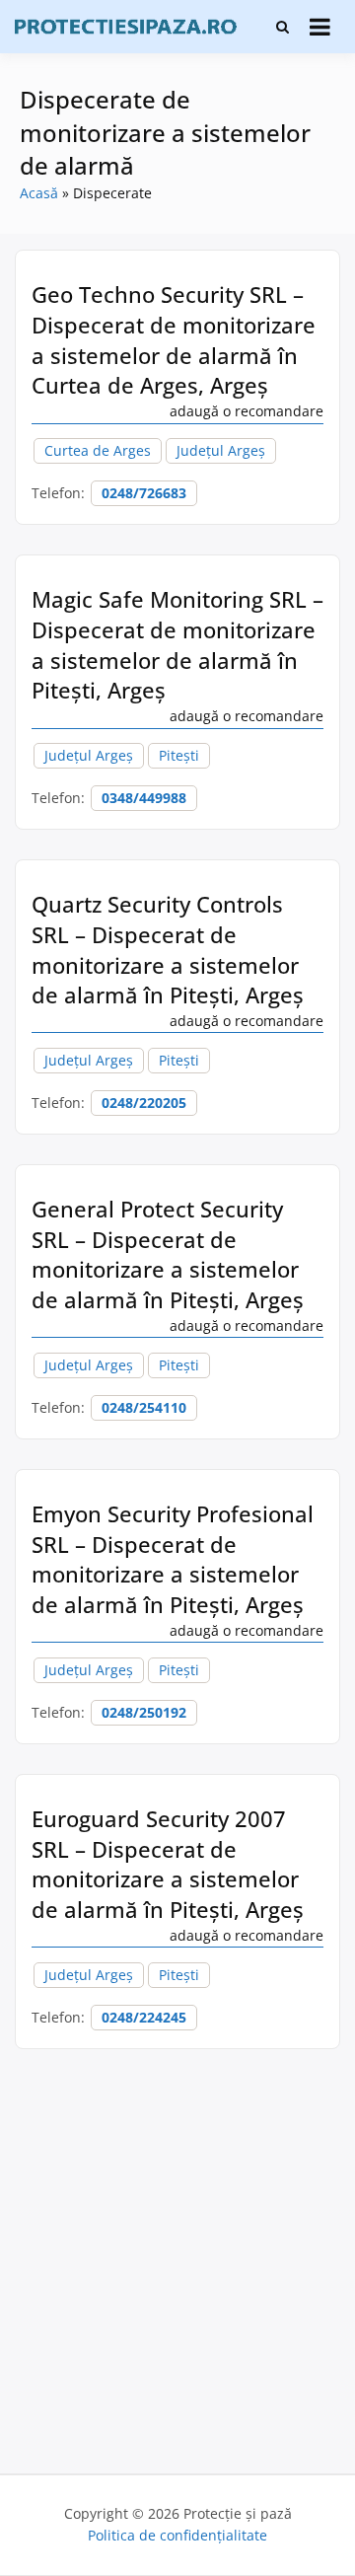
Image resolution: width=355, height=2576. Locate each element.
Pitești (179, 755)
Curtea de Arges (98, 450)
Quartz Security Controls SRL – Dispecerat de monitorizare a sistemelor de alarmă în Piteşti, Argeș (168, 949)
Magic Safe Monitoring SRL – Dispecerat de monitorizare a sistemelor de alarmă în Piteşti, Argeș (177, 644)
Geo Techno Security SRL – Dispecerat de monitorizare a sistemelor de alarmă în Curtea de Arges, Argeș (174, 339)
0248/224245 (144, 2017)
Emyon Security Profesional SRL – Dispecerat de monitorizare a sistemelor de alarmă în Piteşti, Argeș (173, 1559)
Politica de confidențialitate (177, 2535)
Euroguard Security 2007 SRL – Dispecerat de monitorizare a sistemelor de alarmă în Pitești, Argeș (168, 1864)
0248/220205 (144, 1103)
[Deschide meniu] (320, 27)
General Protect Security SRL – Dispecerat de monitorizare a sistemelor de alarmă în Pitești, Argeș (168, 1254)
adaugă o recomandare (247, 411)
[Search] (283, 27)
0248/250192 (144, 1712)
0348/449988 (144, 798)
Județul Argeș (221, 450)
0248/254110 (144, 1407)
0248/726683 (144, 493)
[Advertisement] (177, 2256)
